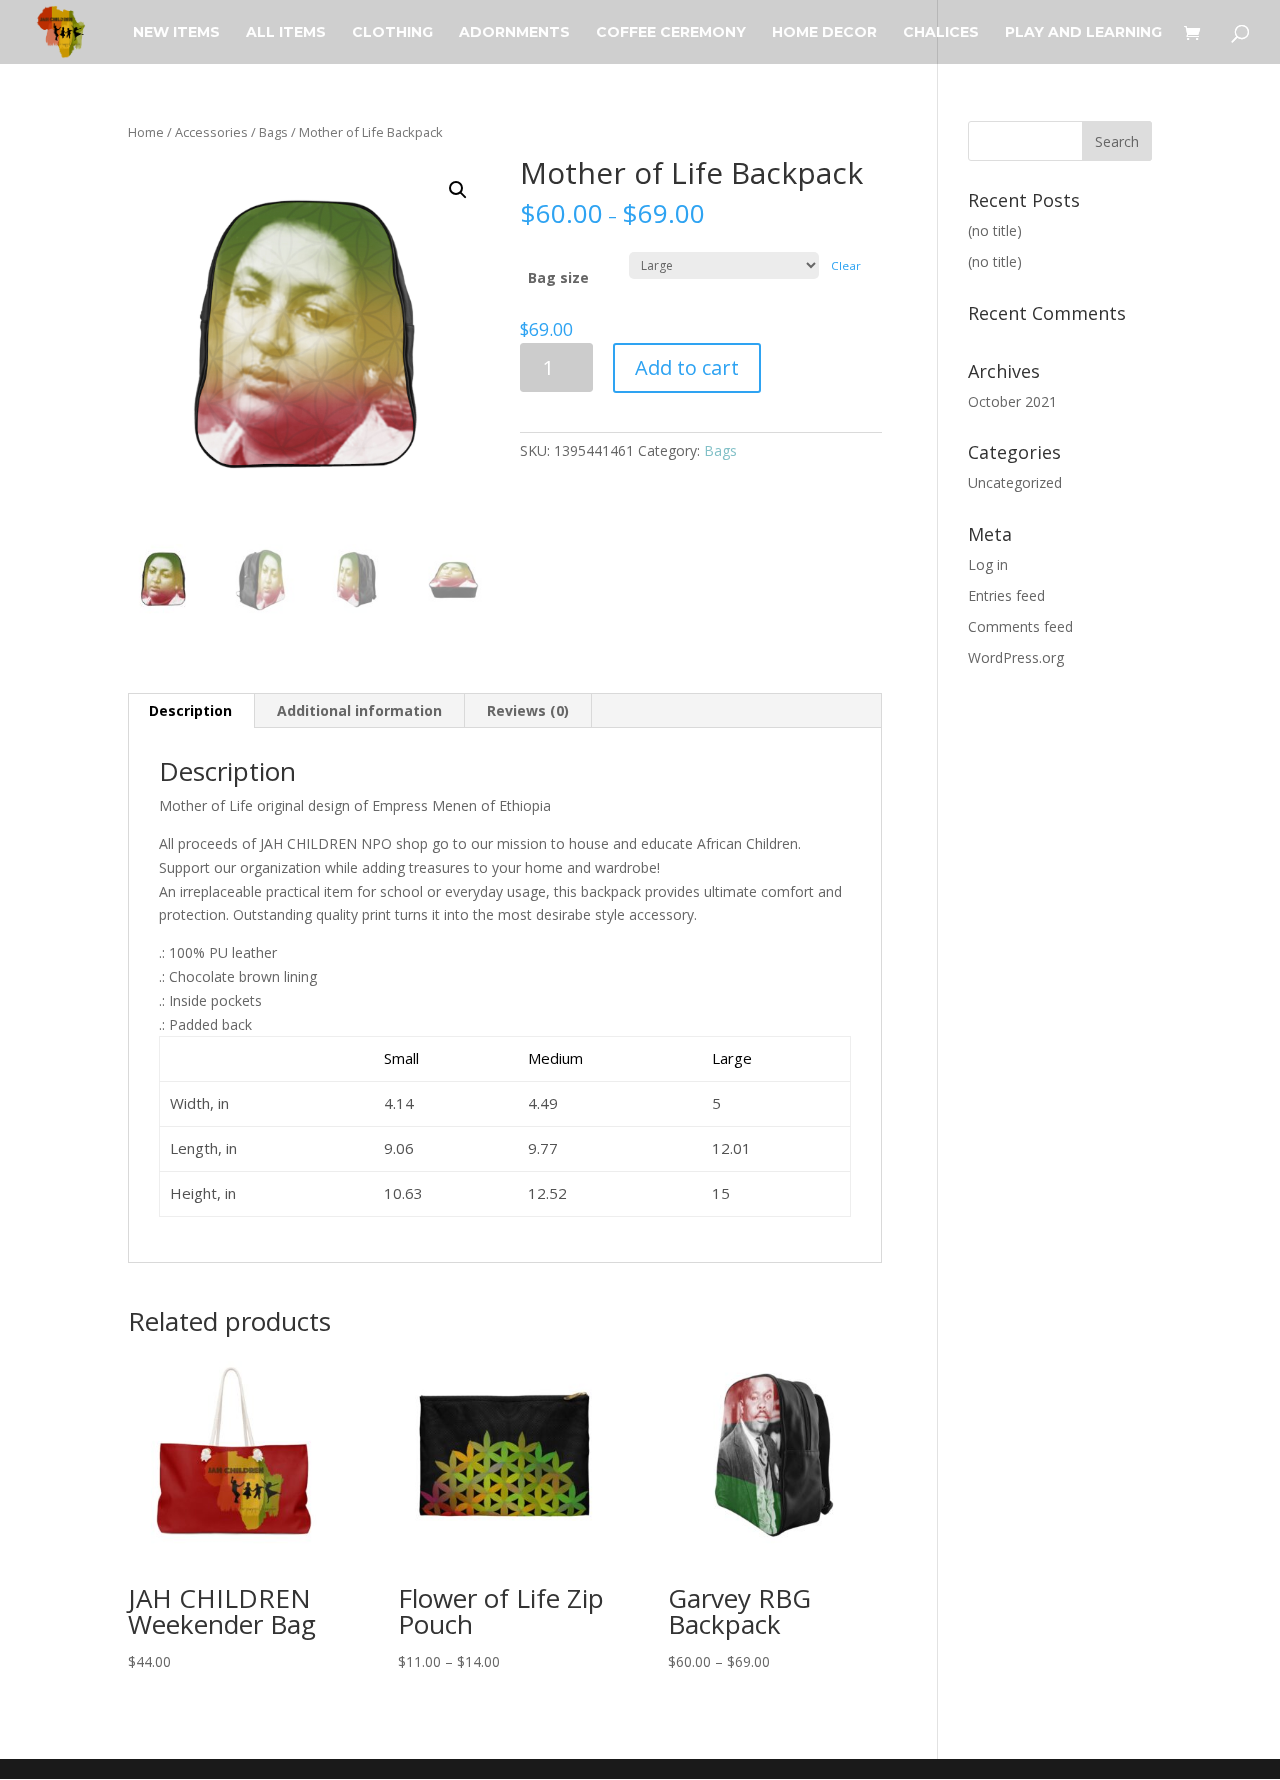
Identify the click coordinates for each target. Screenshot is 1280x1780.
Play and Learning (1083, 33)
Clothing (392, 33)
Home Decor (824, 33)
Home (146, 132)
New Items (176, 33)
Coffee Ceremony (671, 33)
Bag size (558, 277)
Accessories (211, 132)
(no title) (995, 230)
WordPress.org (1016, 657)
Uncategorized (1015, 482)
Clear (846, 265)
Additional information (359, 710)
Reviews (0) (528, 710)
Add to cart (687, 367)
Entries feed (1006, 595)
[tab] (191, 711)
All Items (286, 33)
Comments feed (1020, 626)
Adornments (514, 33)
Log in (988, 564)
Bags (273, 132)
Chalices (941, 33)
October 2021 (1012, 401)
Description (190, 710)
